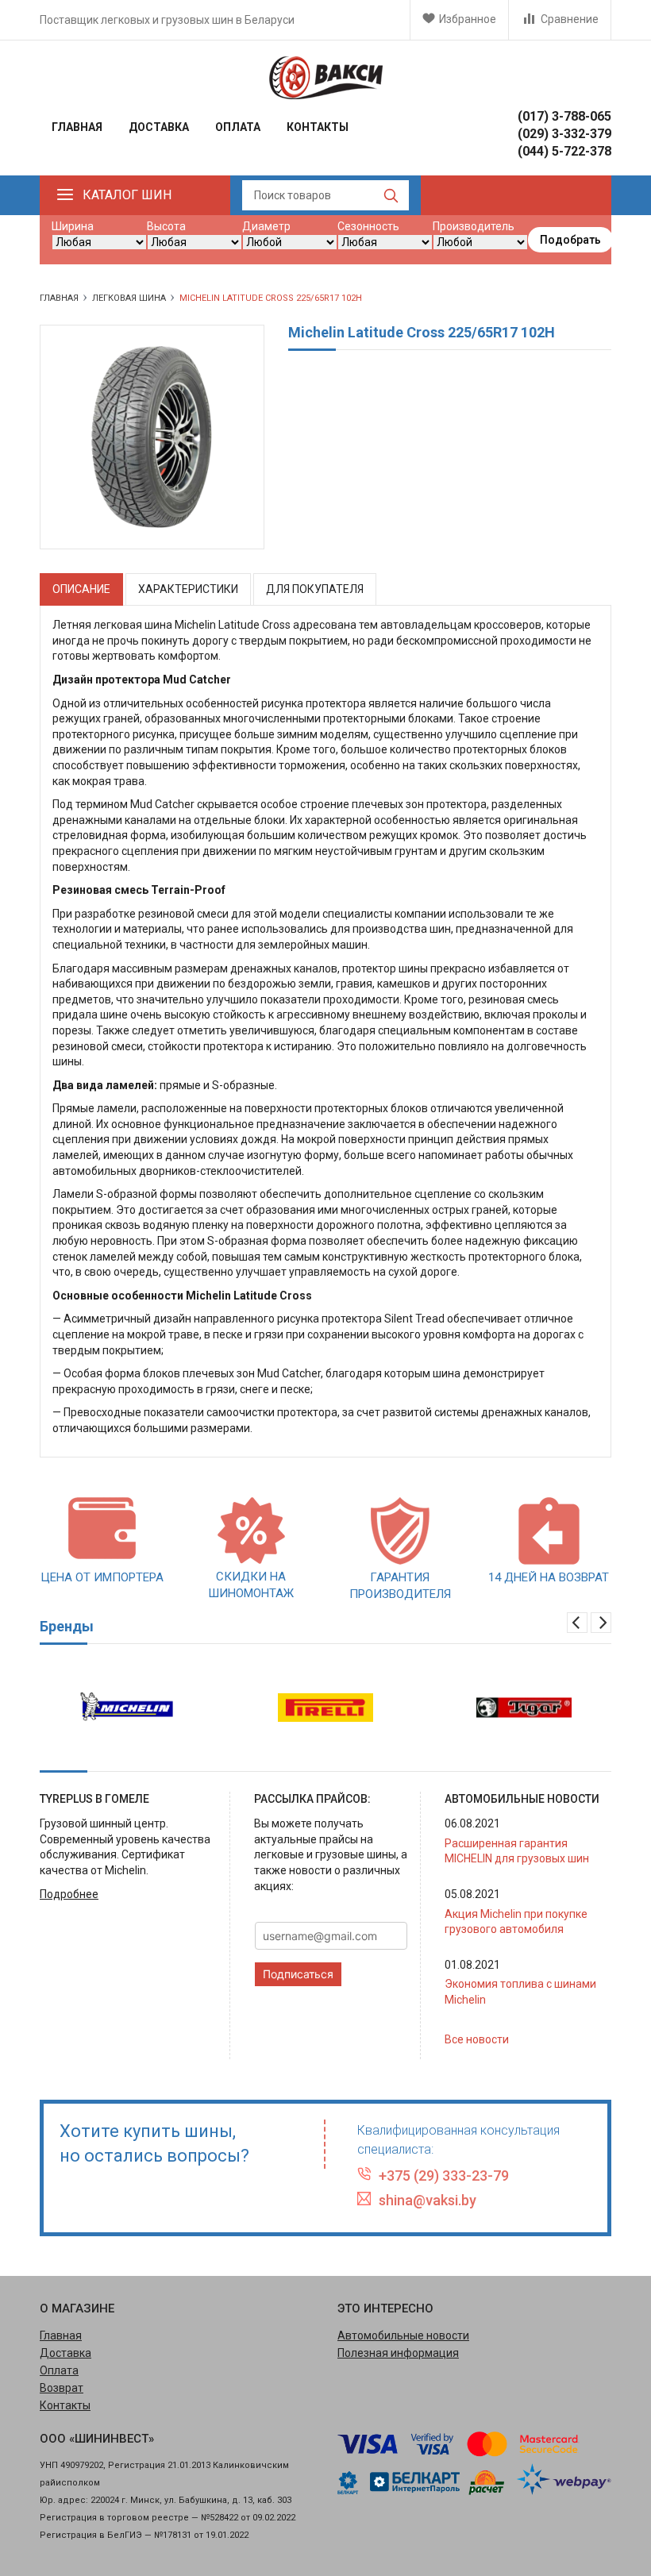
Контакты (318, 127)
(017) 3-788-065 (564, 116)
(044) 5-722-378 (564, 151)
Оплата (238, 127)
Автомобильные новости (403, 2335)
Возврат (62, 2388)
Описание (81, 589)
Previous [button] (577, 1623)
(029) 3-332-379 (564, 134)
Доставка (159, 127)
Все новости (477, 2039)
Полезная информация (398, 2353)
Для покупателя (315, 589)
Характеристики (188, 589)
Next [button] (601, 1623)
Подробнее (69, 1894)
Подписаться (298, 1974)
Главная (77, 127)
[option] (127, 1708)
